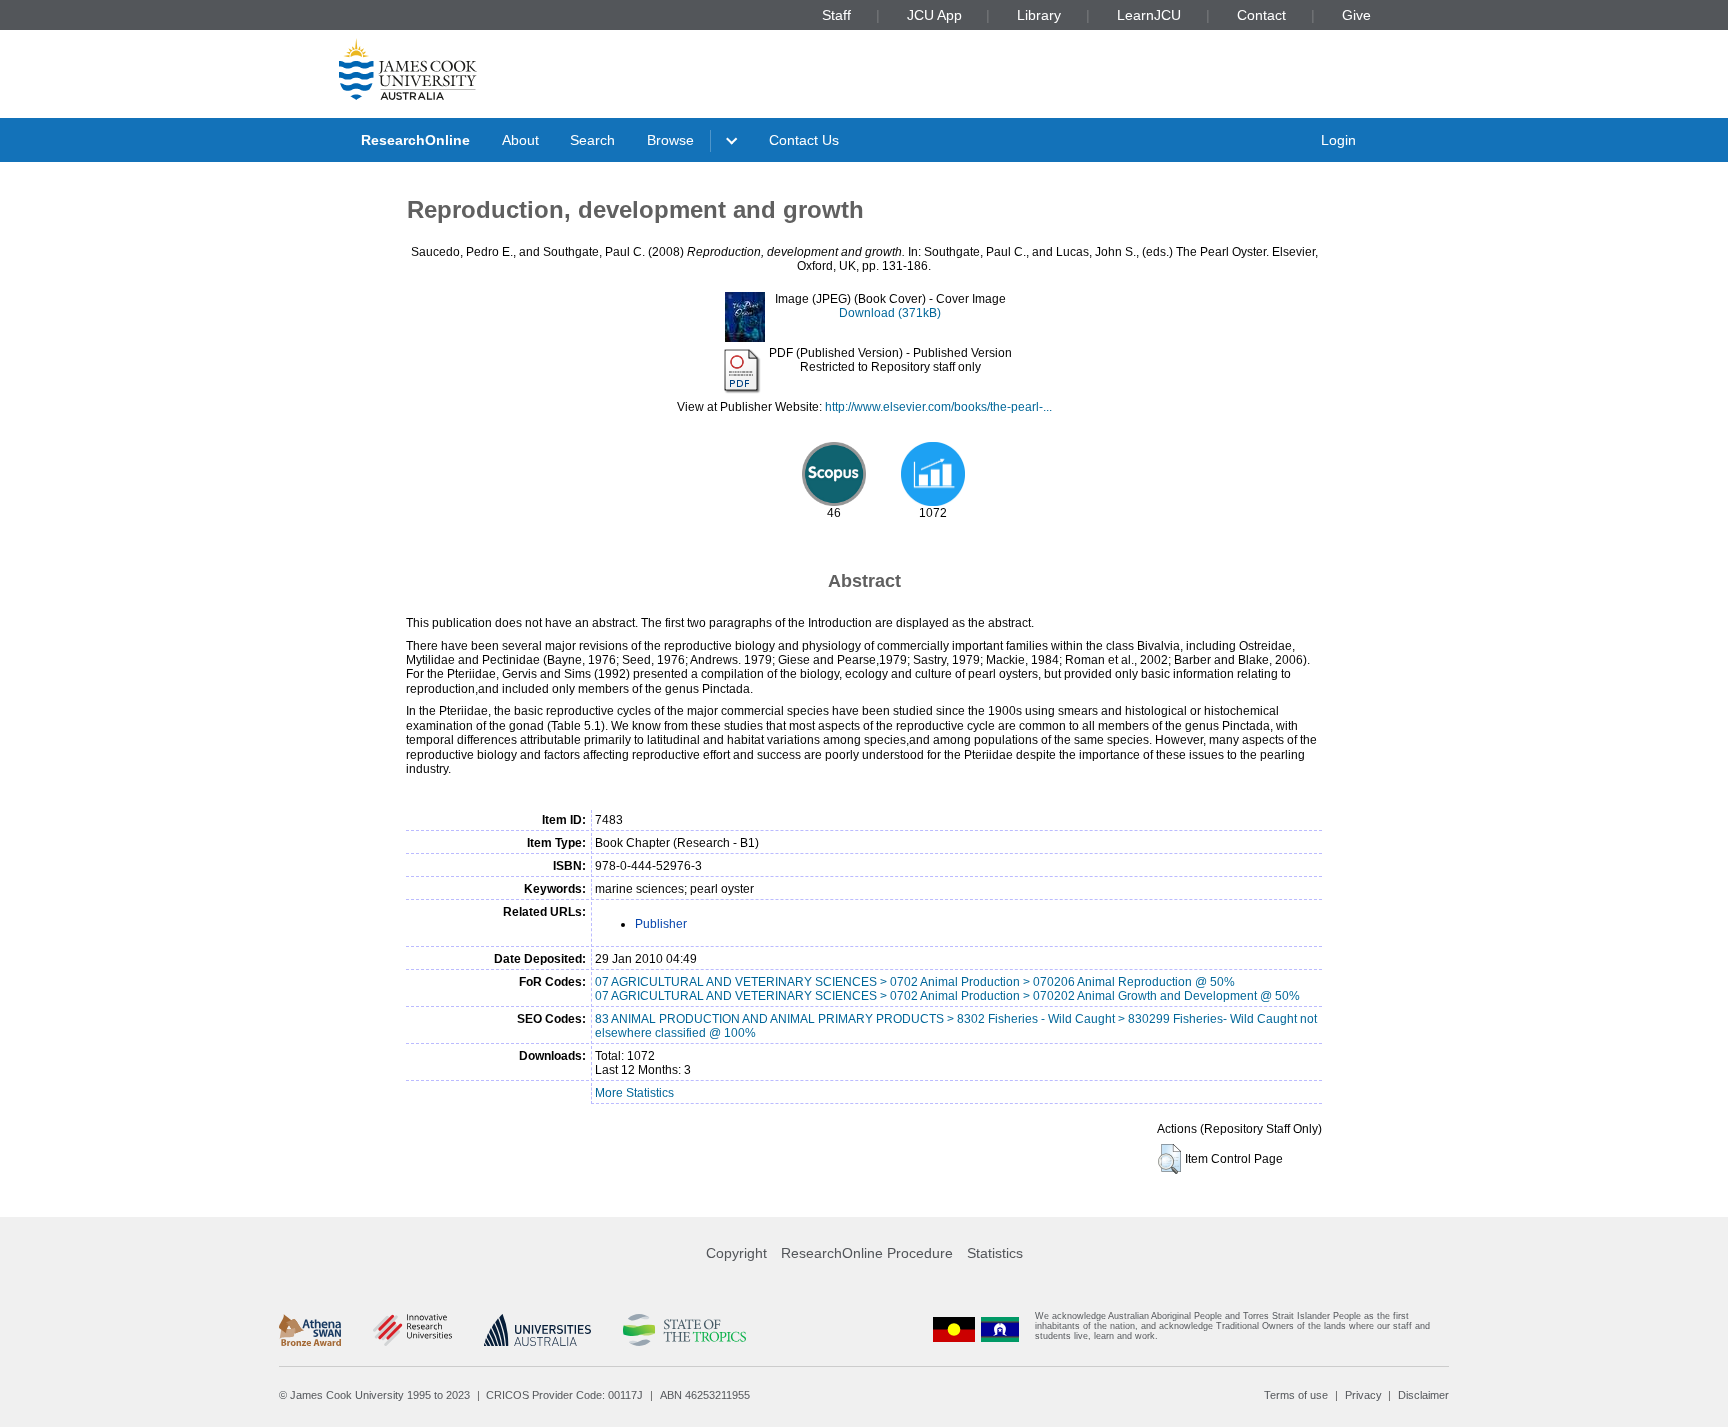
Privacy (1363, 1395)
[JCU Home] (408, 69)
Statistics (995, 1253)
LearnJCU (1149, 15)
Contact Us (804, 140)
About (520, 140)
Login (1338, 140)
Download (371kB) (890, 313)
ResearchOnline (415, 140)
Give (1356, 15)
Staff (836, 15)
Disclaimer (1423, 1395)
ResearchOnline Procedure (867, 1253)
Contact (1261, 15)
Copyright (736, 1253)
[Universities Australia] (537, 1330)
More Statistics (634, 1093)
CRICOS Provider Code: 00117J (564, 1395)
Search (592, 140)
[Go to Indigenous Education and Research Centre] (954, 1330)
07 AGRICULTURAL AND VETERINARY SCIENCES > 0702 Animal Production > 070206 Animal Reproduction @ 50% (915, 982)
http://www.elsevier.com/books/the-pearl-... (938, 407)
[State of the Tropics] (684, 1330)
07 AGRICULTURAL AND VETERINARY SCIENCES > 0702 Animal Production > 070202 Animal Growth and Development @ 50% (947, 996)
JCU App (934, 15)
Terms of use (1296, 1395)
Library (1039, 15)
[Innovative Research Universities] (412, 1330)
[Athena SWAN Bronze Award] (310, 1330)
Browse (670, 140)
